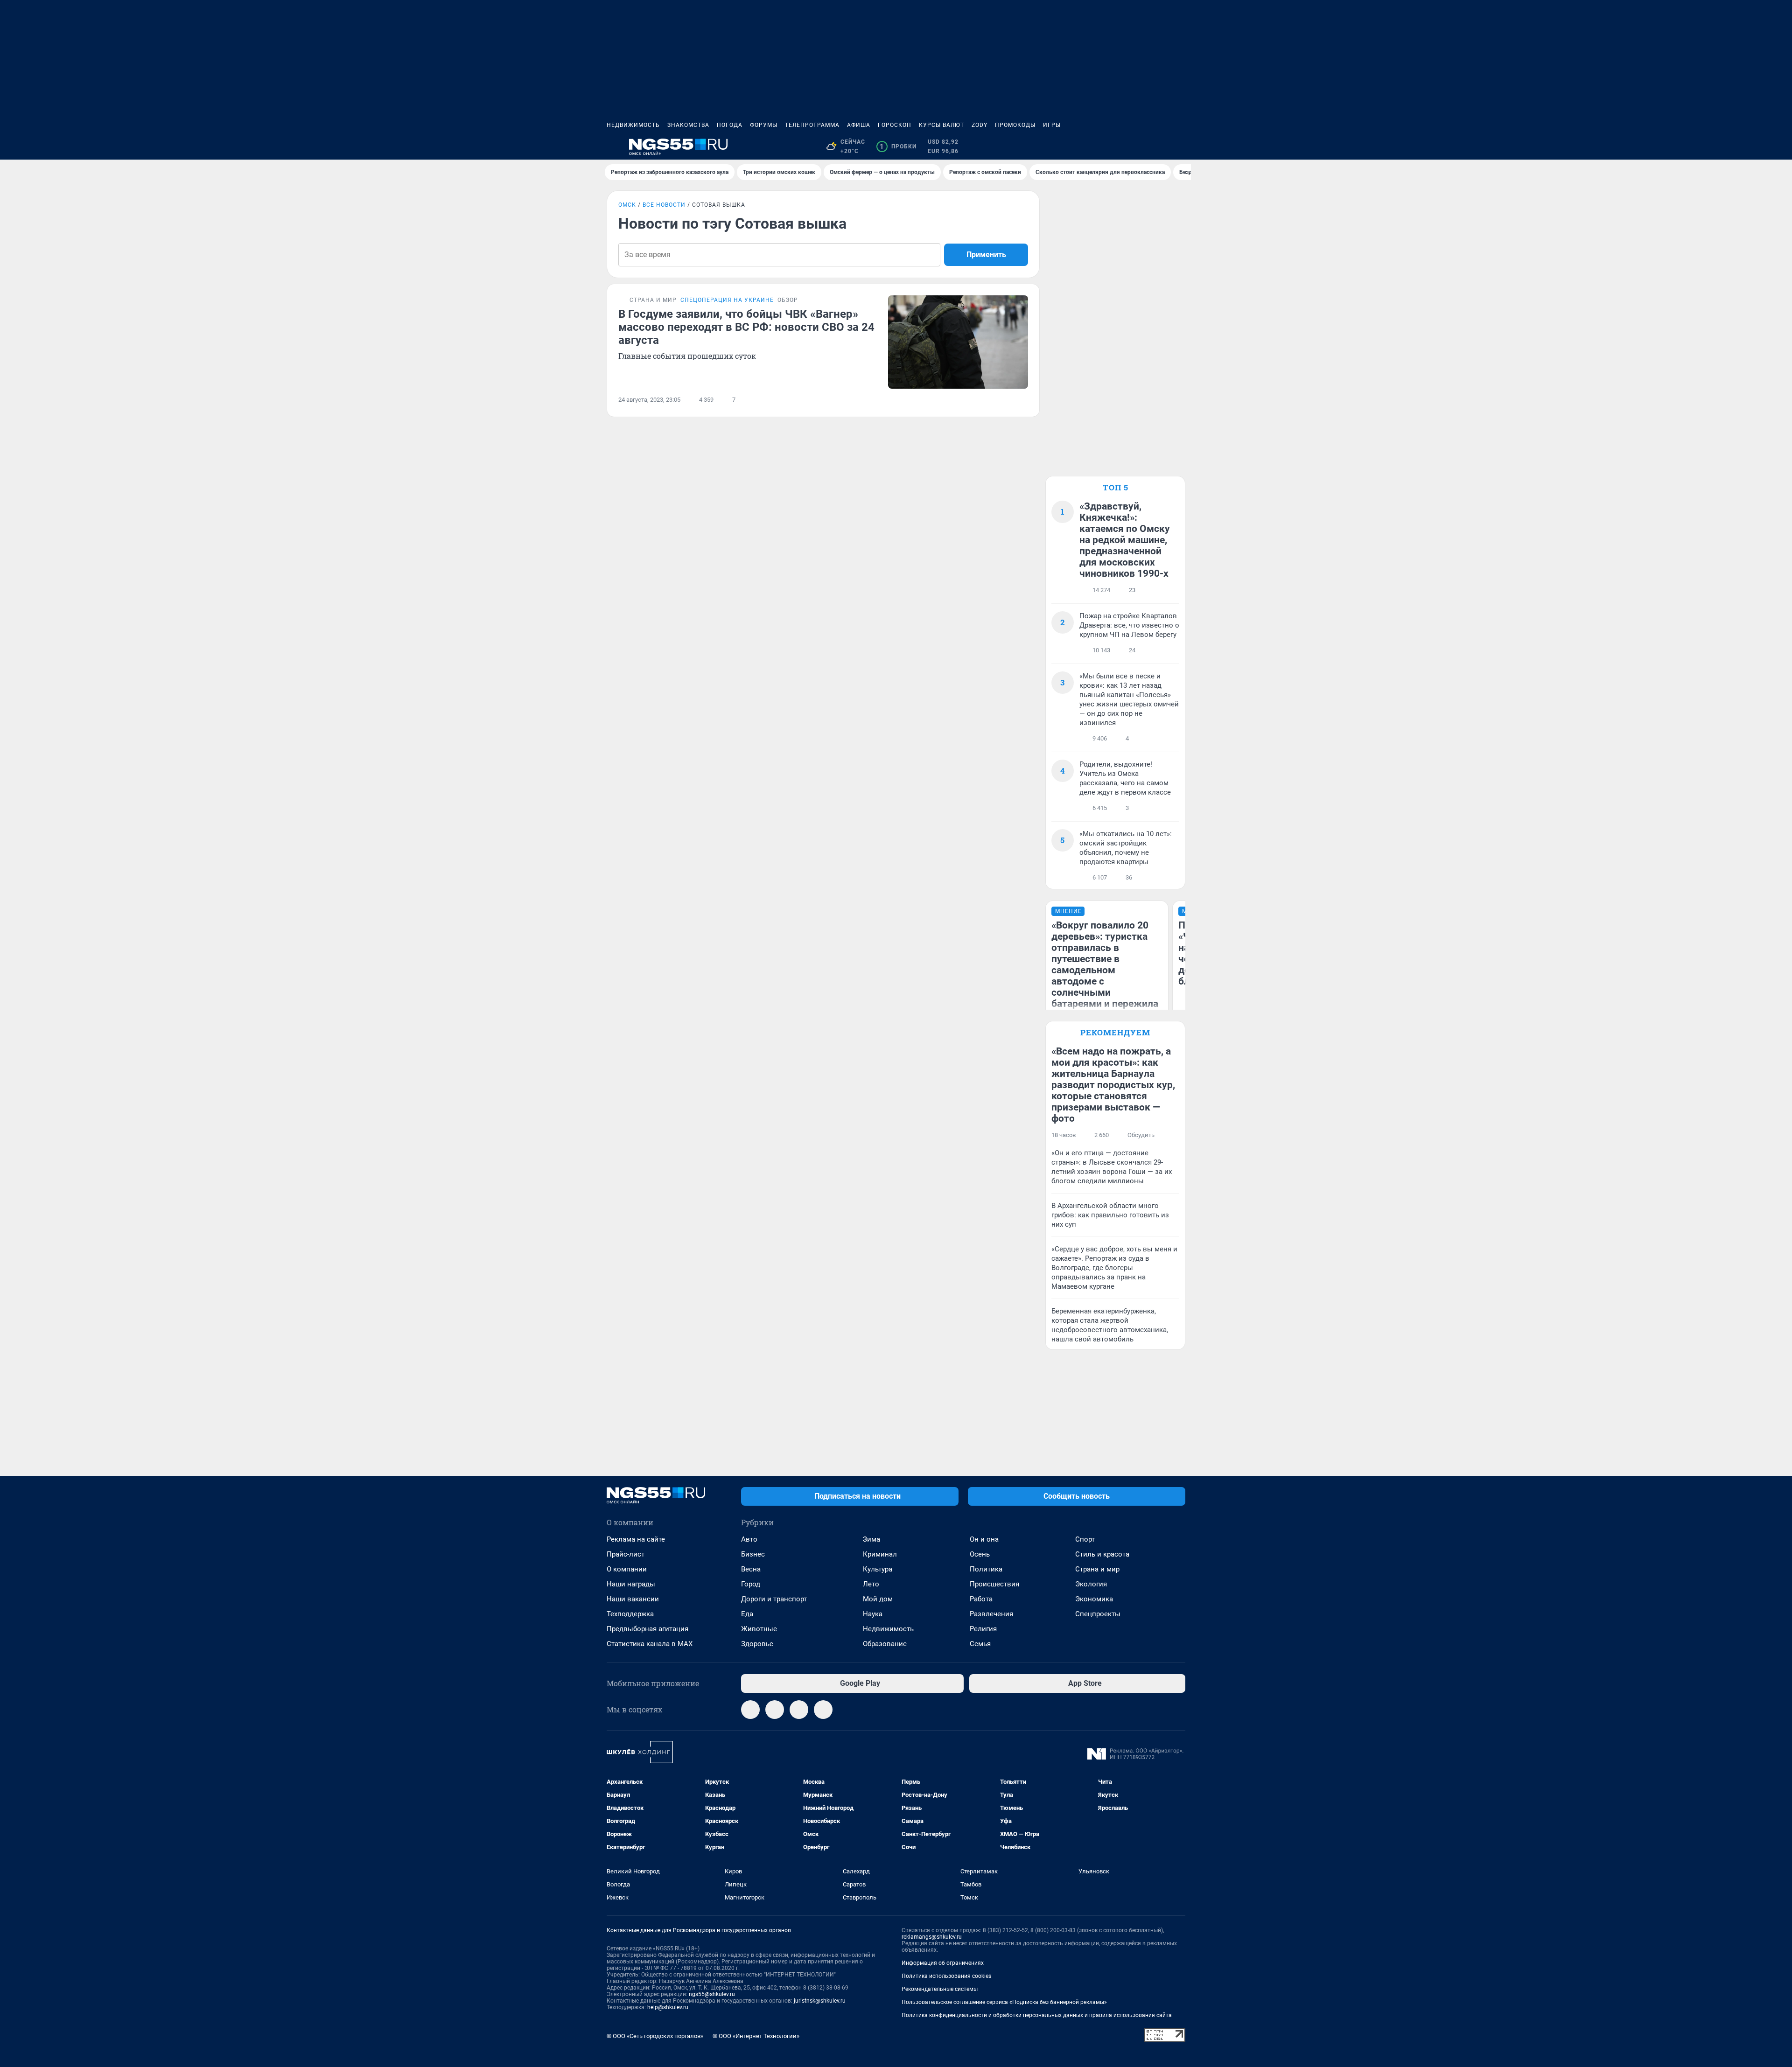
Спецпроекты (1098, 1614)
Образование (885, 1644)
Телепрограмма (812, 125)
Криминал (880, 1554)
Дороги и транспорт (774, 1599)
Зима (871, 1539)
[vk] (775, 1710)
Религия (983, 1629)
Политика (986, 1569)
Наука (873, 1614)
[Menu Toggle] (612, 147)
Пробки (898, 147)
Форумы (764, 125)
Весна (751, 1569)
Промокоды (1015, 125)
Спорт (1085, 1539)
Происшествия (994, 1584)
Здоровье (757, 1644)
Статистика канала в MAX (650, 1644)
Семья (980, 1644)
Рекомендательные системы (940, 1989)
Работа (981, 1599)
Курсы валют (941, 125)
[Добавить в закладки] (1022, 400)
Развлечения (991, 1614)
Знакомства (688, 125)
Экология (1091, 1584)
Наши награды (631, 1584)
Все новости (664, 205)
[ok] (823, 1710)
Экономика (1094, 1599)
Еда (747, 1614)
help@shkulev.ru (668, 2007)
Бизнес (753, 1554)
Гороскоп (895, 125)
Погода (730, 125)
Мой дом (878, 1599)
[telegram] (750, 1710)
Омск (627, 205)
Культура (878, 1569)
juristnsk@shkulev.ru (820, 2001)
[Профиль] (1180, 147)
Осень (980, 1554)
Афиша (859, 125)
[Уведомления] (1157, 147)
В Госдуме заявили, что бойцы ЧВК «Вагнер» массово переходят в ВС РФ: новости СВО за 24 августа (746, 327)
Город (751, 1584)
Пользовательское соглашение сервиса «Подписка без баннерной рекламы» (1004, 2002)
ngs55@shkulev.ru (712, 1994)
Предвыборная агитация (647, 1629)
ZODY (980, 125)
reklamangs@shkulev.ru (932, 1937)
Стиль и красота (1102, 1554)
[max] (799, 1710)
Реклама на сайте (636, 1539)
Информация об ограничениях (943, 1963)
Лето (871, 1584)
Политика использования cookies (946, 1976)
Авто (749, 1539)
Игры (1052, 125)
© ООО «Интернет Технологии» (756, 2036)
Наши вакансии (633, 1599)
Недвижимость (633, 125)
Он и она (984, 1539)
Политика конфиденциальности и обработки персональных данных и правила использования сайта (1037, 2015)
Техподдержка (630, 1614)
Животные (759, 1629)
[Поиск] (1135, 147)
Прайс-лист (626, 1554)
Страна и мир (1097, 1569)
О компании (627, 1569)
